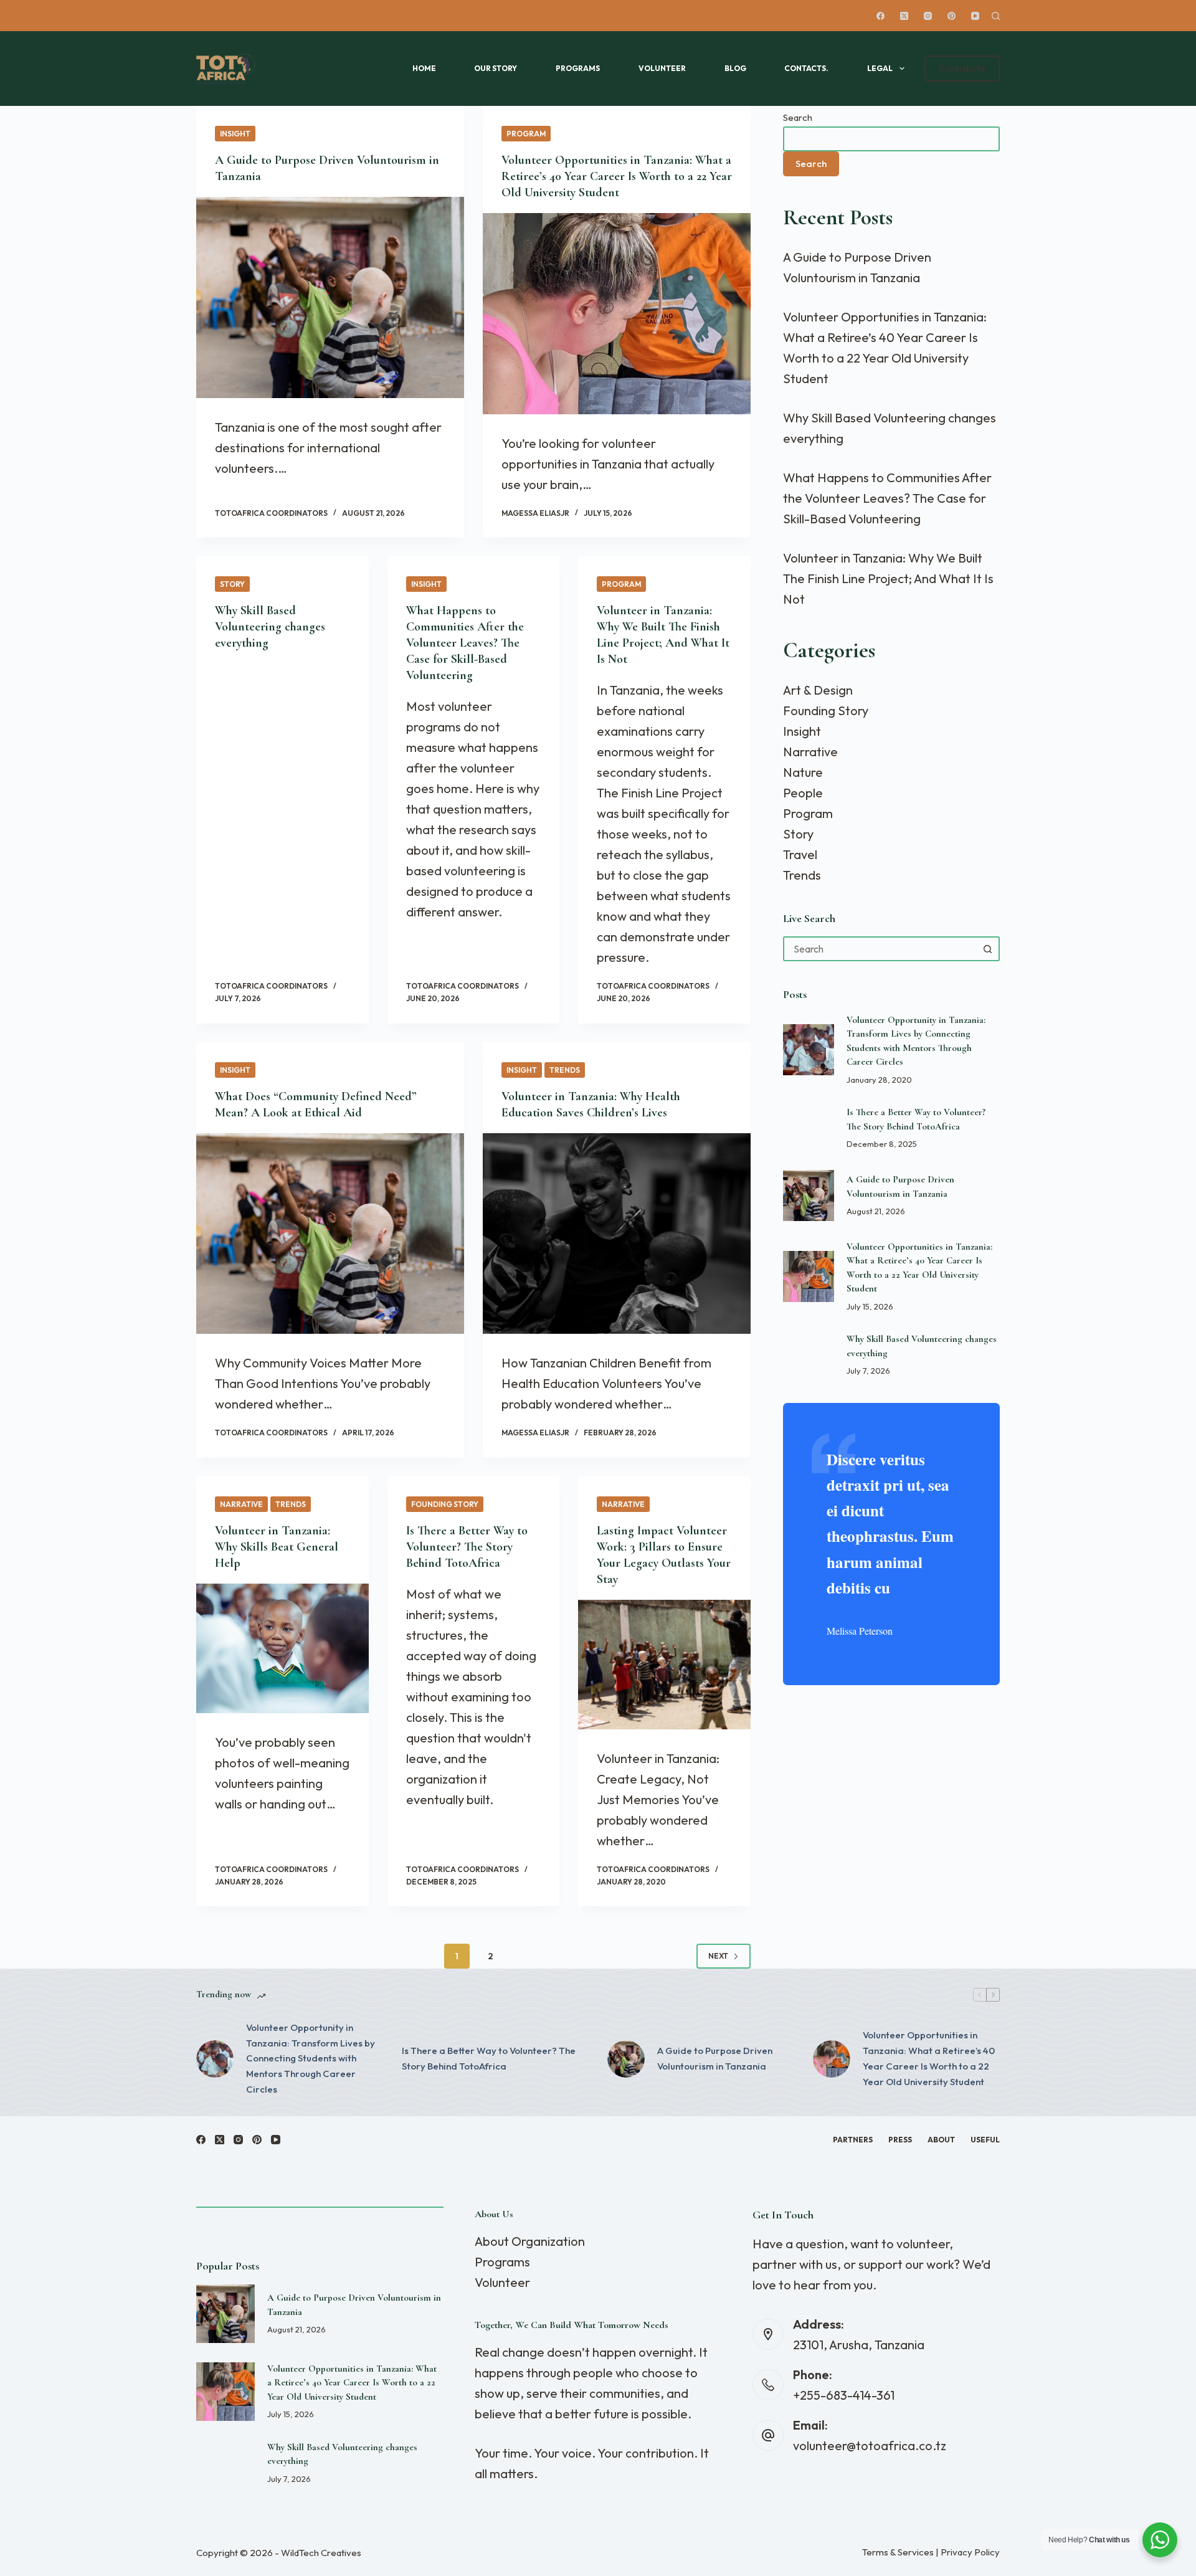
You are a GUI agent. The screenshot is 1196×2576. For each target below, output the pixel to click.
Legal (880, 68)
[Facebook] (880, 16)
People (803, 793)
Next (718, 1956)
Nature (803, 772)
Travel (800, 854)
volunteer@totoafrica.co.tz (870, 2445)
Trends (565, 1070)
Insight (235, 134)
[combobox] (880, 949)
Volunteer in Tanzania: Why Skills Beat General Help (277, 1547)
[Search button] (987, 949)
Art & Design (818, 690)
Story (232, 584)
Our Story (496, 68)
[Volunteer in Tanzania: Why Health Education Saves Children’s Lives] (617, 1234)
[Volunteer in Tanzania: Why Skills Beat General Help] (282, 1648)
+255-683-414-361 (844, 2395)
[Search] (996, 16)
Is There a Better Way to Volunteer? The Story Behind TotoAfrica (467, 1547)
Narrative (241, 1504)
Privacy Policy (970, 2552)
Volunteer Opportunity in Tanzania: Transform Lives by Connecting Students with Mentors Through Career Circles (311, 2058)
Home (424, 68)
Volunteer (662, 68)
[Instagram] (928, 16)
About (941, 2140)
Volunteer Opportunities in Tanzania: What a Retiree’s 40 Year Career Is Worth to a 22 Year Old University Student (617, 176)
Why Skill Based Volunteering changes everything (270, 627)
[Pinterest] (952, 16)
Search (798, 117)
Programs (578, 68)
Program (526, 134)
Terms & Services (898, 2552)
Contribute (962, 68)
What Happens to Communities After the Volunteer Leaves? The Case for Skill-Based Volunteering (465, 643)
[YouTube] (975, 16)
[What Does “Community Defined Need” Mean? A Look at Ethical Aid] (330, 1234)
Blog (735, 68)
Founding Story (445, 1504)
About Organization (530, 2241)
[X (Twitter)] (904, 16)
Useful (985, 2140)
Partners (853, 2140)
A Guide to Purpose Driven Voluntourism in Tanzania (715, 2058)
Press (900, 2140)
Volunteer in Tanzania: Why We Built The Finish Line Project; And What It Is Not (888, 578)
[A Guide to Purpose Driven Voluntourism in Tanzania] (330, 297)
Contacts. (806, 68)
